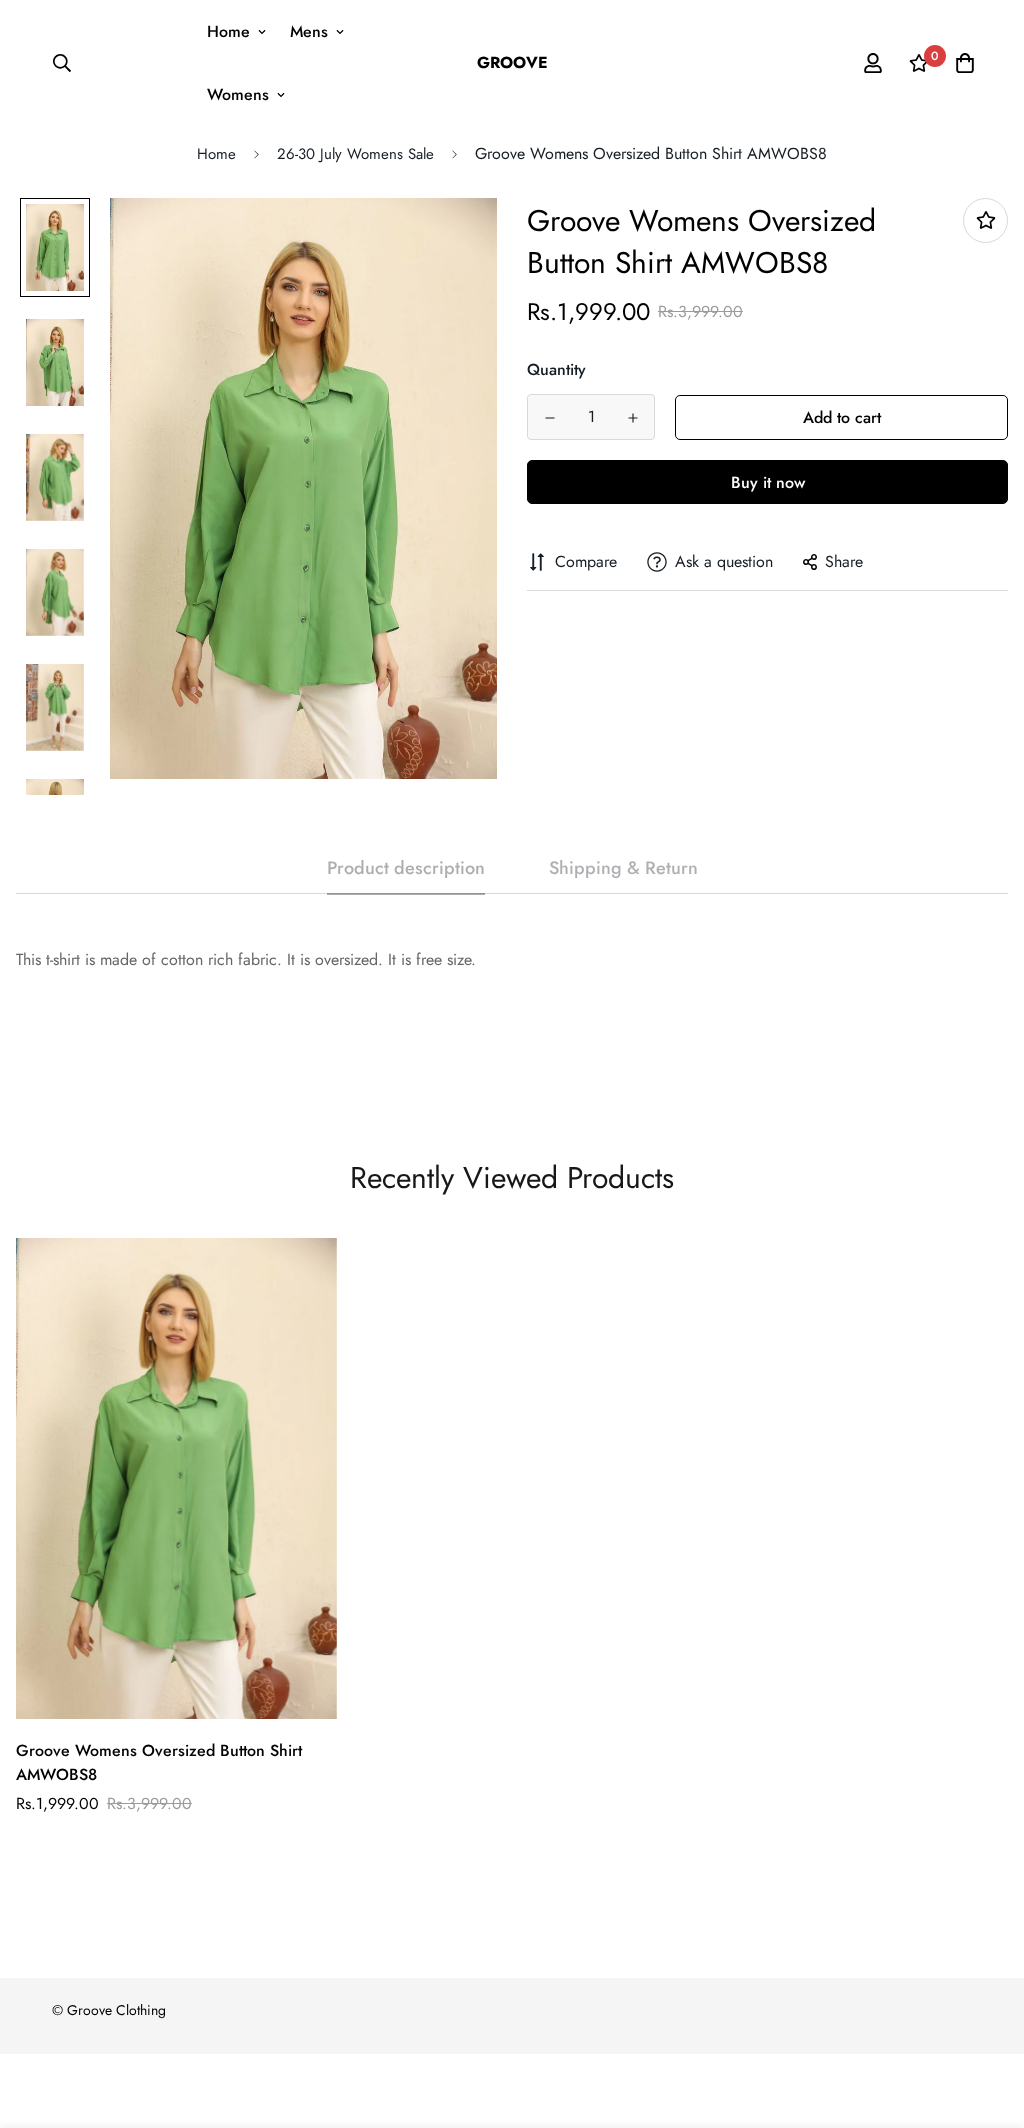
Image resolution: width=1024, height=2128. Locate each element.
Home (228, 31)
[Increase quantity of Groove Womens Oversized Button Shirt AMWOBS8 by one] (632, 418)
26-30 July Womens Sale (355, 154)
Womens (238, 94)
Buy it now (768, 482)
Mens (309, 31)
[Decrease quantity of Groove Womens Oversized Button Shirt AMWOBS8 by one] (549, 418)
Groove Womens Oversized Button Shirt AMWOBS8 (159, 1762)
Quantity (556, 369)
